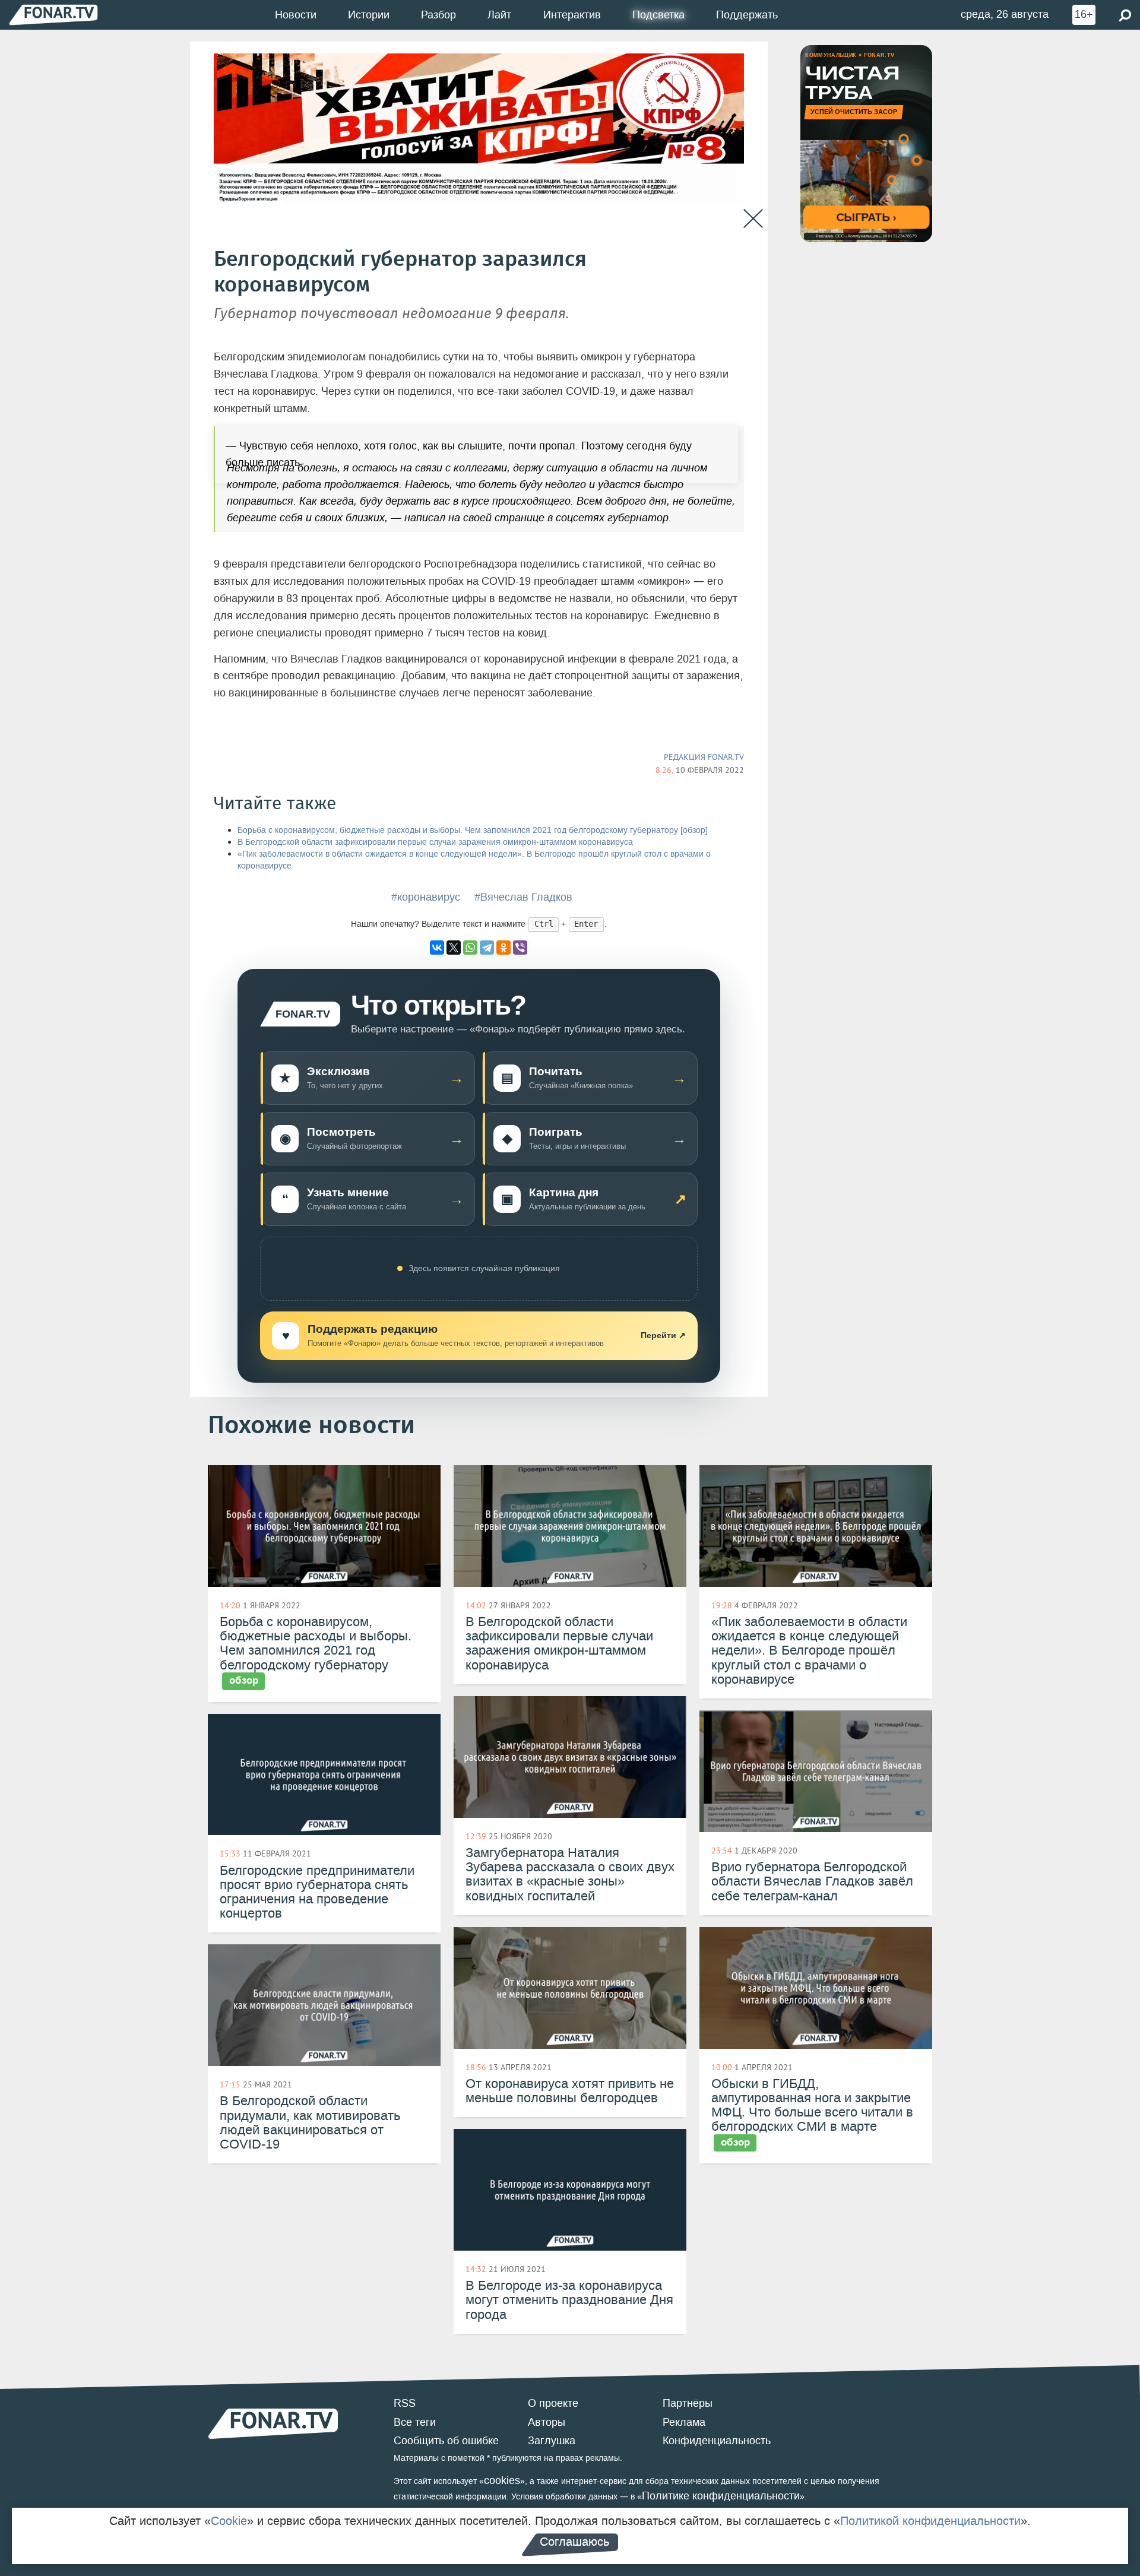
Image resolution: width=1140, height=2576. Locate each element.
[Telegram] (487, 948)
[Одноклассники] (503, 948)
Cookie (229, 2521)
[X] (454, 948)
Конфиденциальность (717, 2441)
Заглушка (552, 2441)
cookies (502, 2480)
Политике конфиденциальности (721, 2496)
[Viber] (520, 948)
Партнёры (688, 2403)
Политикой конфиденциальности (930, 2521)
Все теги (415, 2422)
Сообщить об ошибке (446, 2441)
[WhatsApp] (470, 948)
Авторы (547, 2422)
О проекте (553, 2403)
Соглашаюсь (574, 2542)
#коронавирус (426, 897)
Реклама (684, 2422)
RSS (405, 2403)
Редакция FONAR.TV (704, 757)
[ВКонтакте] (437, 948)
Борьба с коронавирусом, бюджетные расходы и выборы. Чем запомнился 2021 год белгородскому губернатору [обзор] (473, 830)
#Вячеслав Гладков (523, 897)
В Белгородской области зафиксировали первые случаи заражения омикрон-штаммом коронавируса (435, 842)
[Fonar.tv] (53, 15)
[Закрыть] (753, 219)
